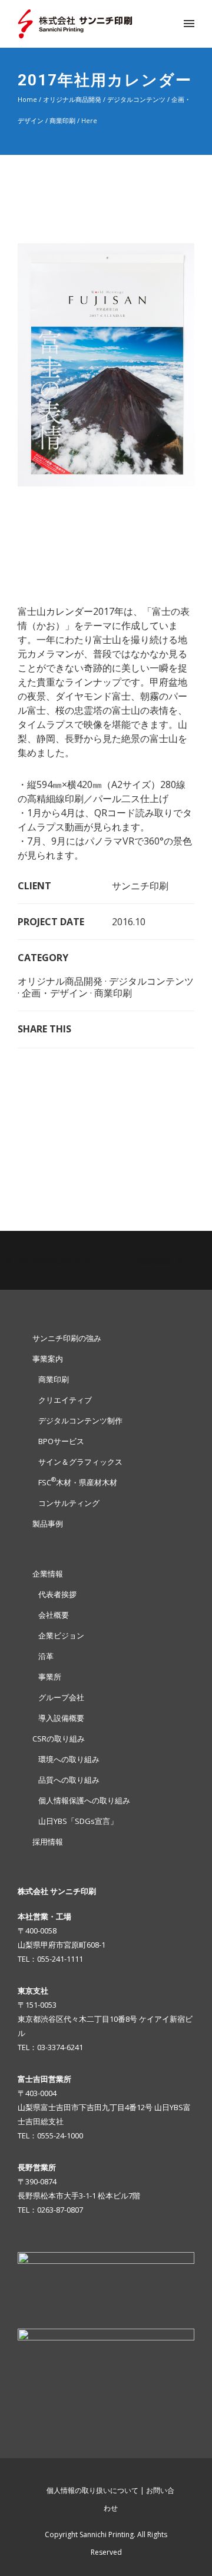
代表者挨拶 (57, 1594)
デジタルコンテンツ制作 (80, 1421)
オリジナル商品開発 (72, 99)
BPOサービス (61, 1441)
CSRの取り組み (59, 1739)
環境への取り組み (69, 1759)
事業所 (50, 1677)
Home (27, 99)
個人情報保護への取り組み (84, 1800)
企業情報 (48, 1574)
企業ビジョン (61, 1635)
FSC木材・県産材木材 (78, 1482)
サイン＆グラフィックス (80, 1462)
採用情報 (48, 1842)
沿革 (46, 1656)
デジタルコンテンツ (136, 99)
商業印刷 (62, 120)
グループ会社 (61, 1697)
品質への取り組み (69, 1780)
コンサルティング (69, 1503)
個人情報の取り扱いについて (92, 2490)
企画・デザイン (55, 993)
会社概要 (54, 1615)
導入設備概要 (61, 1718)
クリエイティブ (65, 1400)
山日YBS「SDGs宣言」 (78, 1821)
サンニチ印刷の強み (67, 1338)
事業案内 (48, 1359)
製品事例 (48, 1524)
